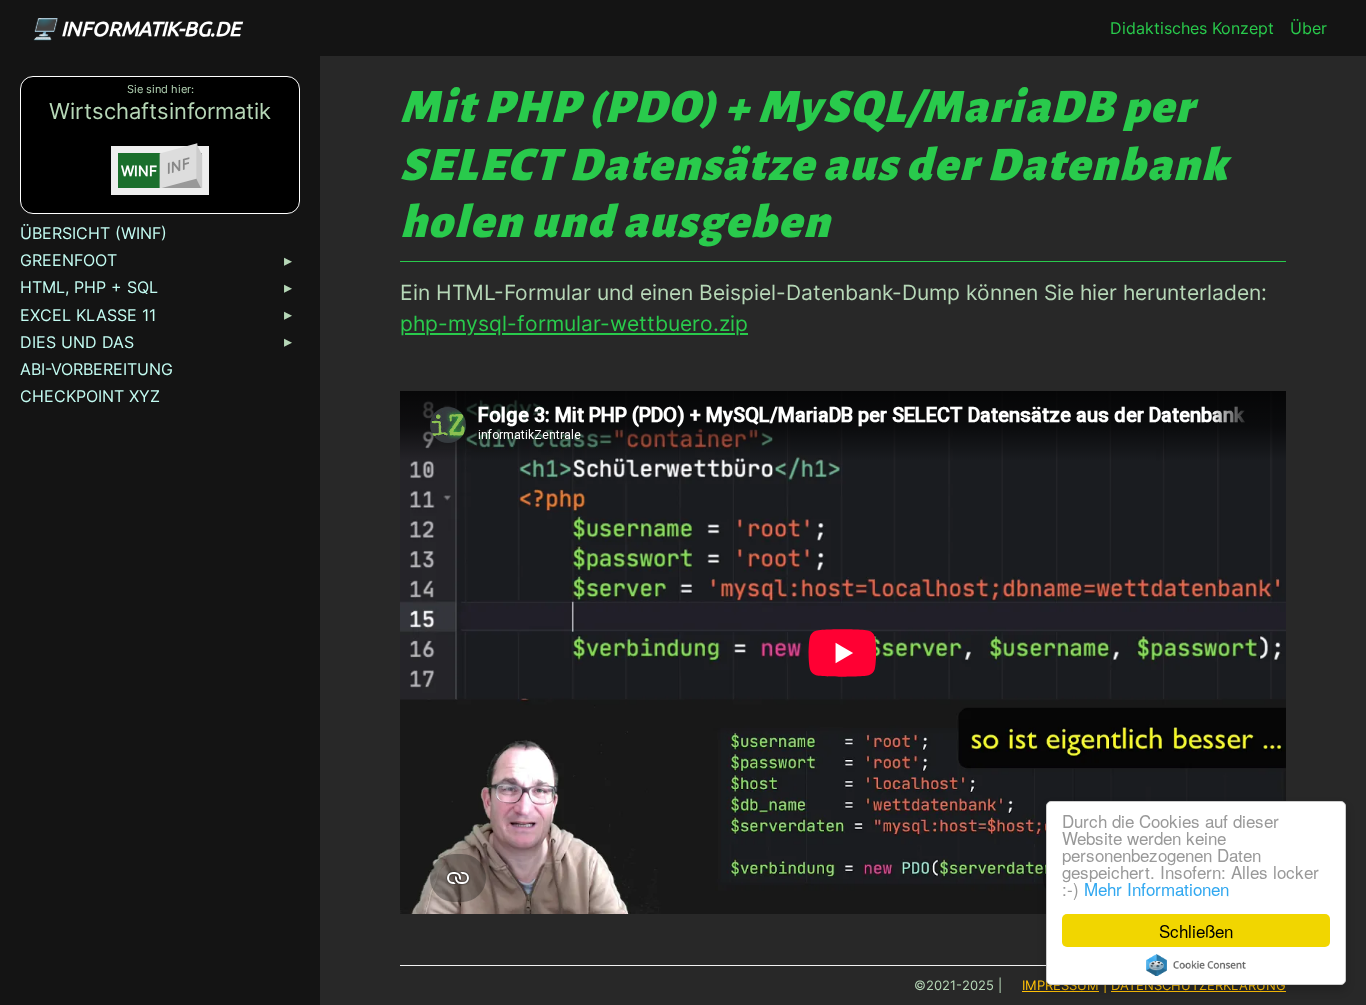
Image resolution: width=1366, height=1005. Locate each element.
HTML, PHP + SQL (89, 287)
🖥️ (135, 27)
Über (1308, 28)
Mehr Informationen (1156, 888)
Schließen (1196, 930)
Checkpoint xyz (90, 396)
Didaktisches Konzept (1192, 28)
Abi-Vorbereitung (96, 369)
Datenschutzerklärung (1198, 985)
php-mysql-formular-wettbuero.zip (574, 323)
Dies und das (77, 342)
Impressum (1060, 985)
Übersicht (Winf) (93, 233)
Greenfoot (68, 260)
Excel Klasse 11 (88, 315)
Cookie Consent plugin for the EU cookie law (1196, 965)
